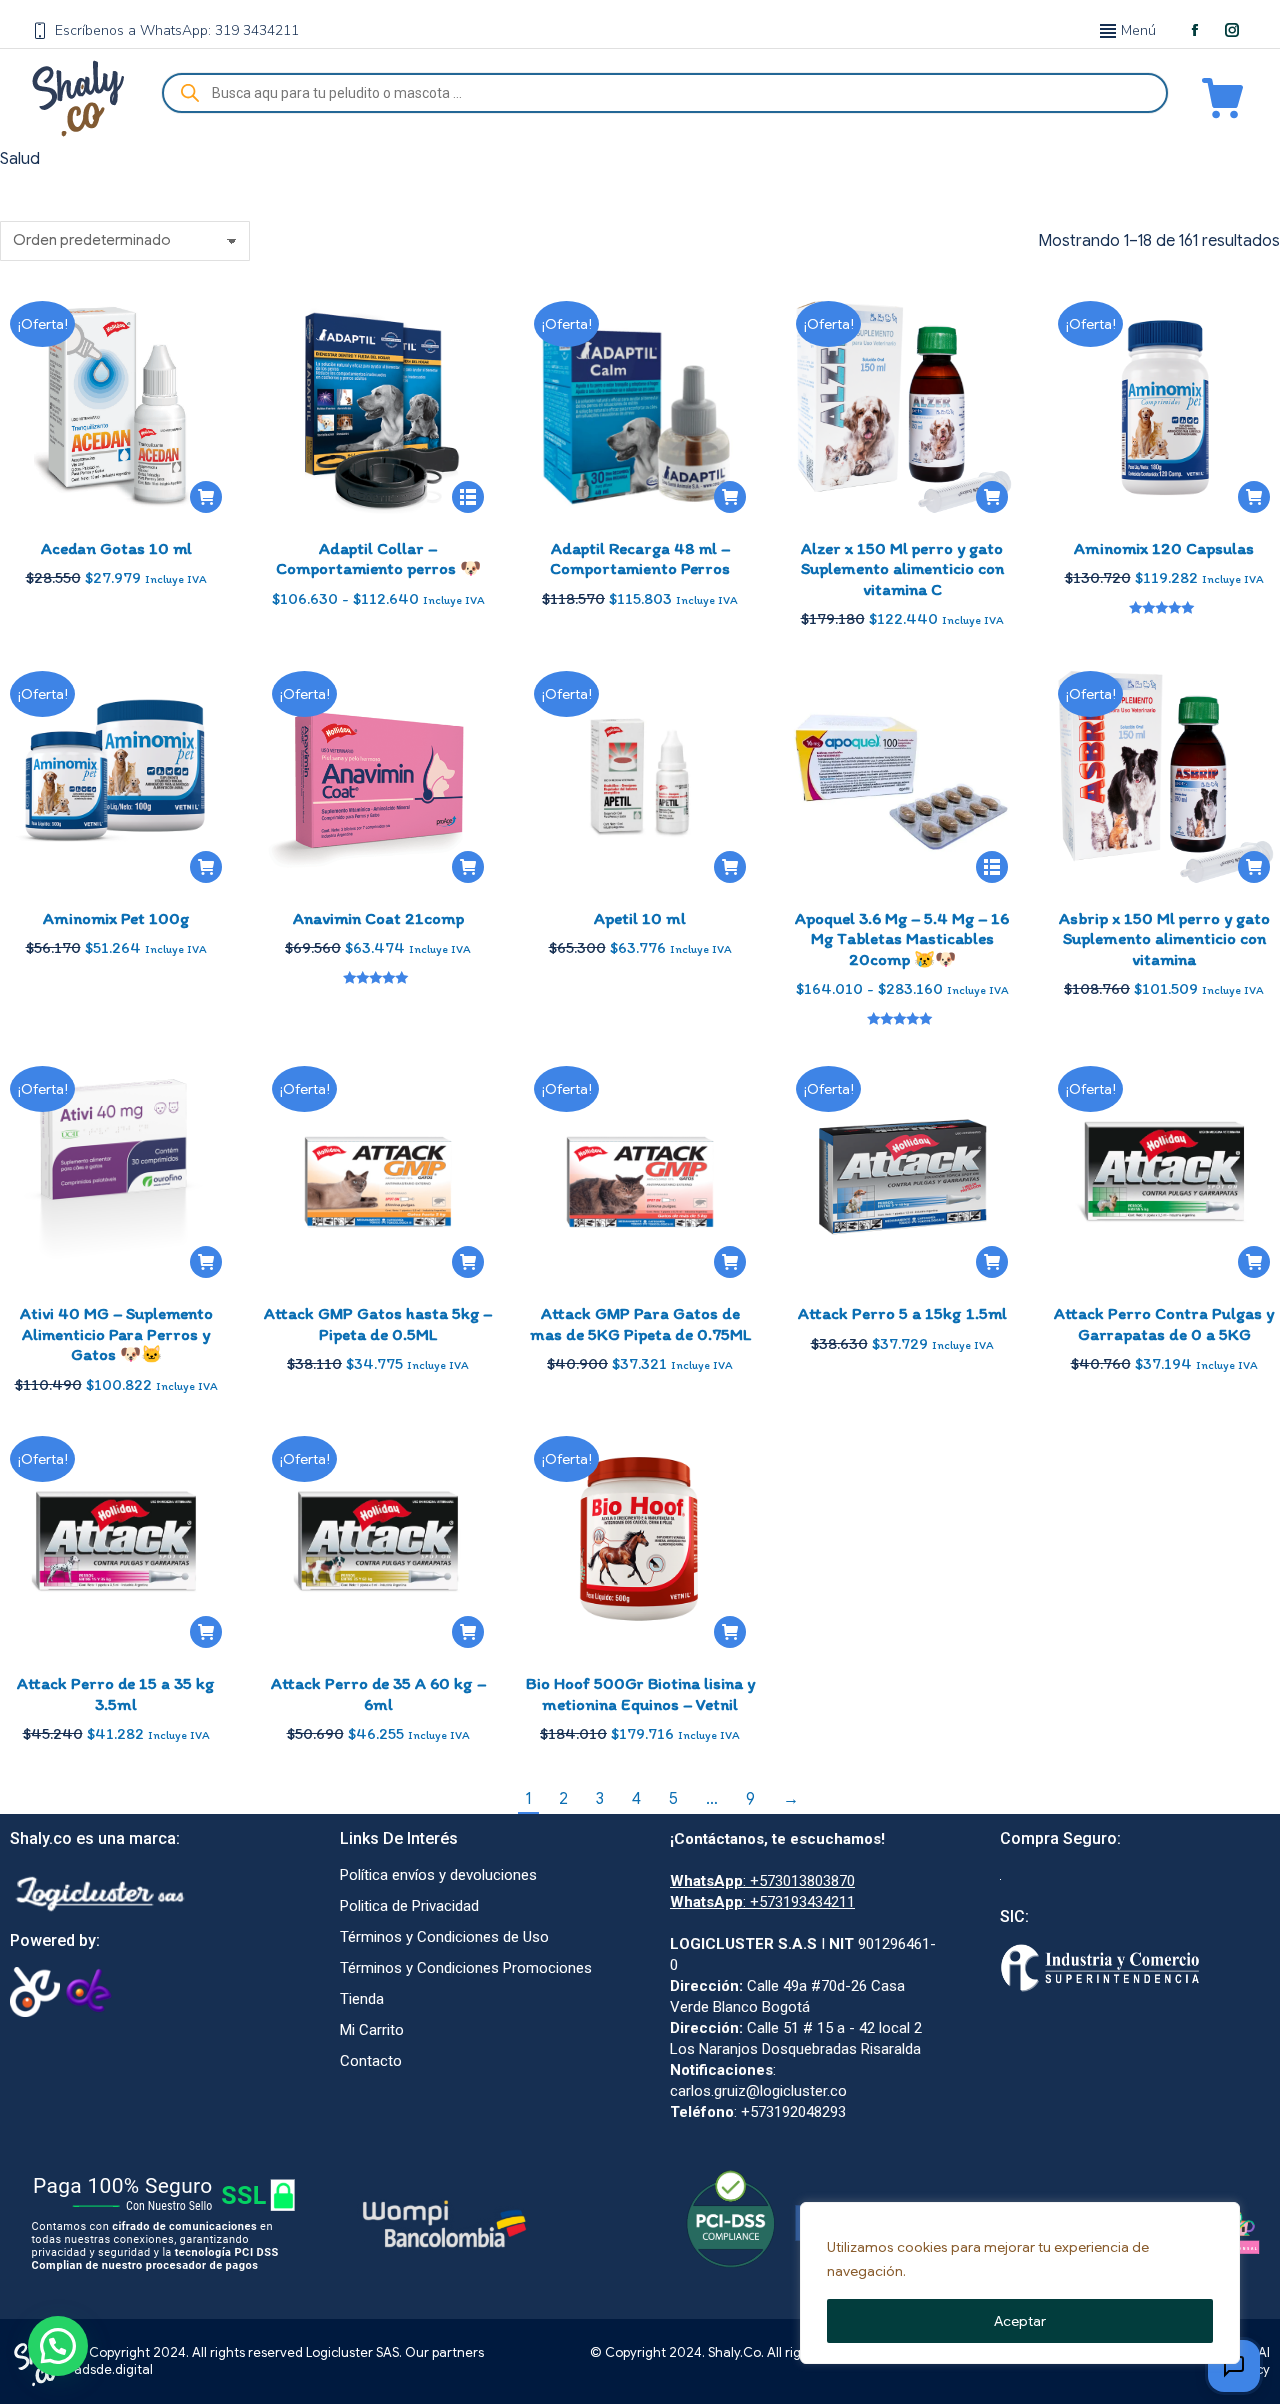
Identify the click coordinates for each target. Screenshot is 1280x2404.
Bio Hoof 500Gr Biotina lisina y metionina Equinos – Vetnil (640, 1693)
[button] (206, 497)
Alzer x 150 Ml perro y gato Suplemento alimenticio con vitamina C (902, 568)
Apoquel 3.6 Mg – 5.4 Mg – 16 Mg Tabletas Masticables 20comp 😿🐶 (902, 938)
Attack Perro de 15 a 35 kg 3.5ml (116, 1693)
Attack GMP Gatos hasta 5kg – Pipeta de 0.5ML (378, 1323)
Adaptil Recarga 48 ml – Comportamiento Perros (640, 558)
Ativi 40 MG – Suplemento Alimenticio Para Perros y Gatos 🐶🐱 (116, 1333)
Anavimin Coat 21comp (378, 918)
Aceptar (1020, 2321)
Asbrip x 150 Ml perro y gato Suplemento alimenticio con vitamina (1164, 938)
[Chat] (1234, 2366)
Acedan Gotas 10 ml (116, 548)
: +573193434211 (762, 1902)
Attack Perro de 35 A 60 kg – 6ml (378, 1693)
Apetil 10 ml (640, 918)
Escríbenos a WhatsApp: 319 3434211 (177, 30)
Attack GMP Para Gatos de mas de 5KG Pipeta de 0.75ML (640, 1323)
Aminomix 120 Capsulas (1164, 548)
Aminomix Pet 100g (116, 918)
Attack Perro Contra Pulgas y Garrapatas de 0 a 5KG (1164, 1323)
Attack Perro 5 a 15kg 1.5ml (902, 1313)
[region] (1020, 2283)
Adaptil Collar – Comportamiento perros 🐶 (378, 558)
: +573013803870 (762, 1881)
